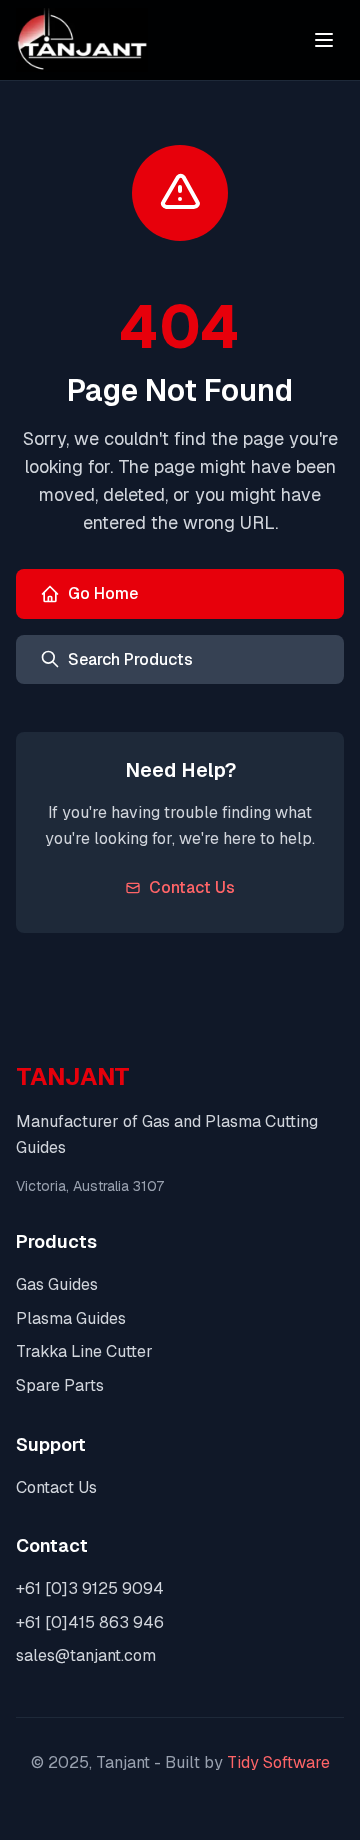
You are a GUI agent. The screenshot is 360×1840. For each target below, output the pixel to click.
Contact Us (192, 887)
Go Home (103, 593)
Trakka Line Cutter (84, 1351)
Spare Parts (60, 1385)
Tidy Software (278, 1762)
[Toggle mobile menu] (324, 40)
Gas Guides (57, 1284)
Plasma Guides (71, 1318)
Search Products (130, 659)
